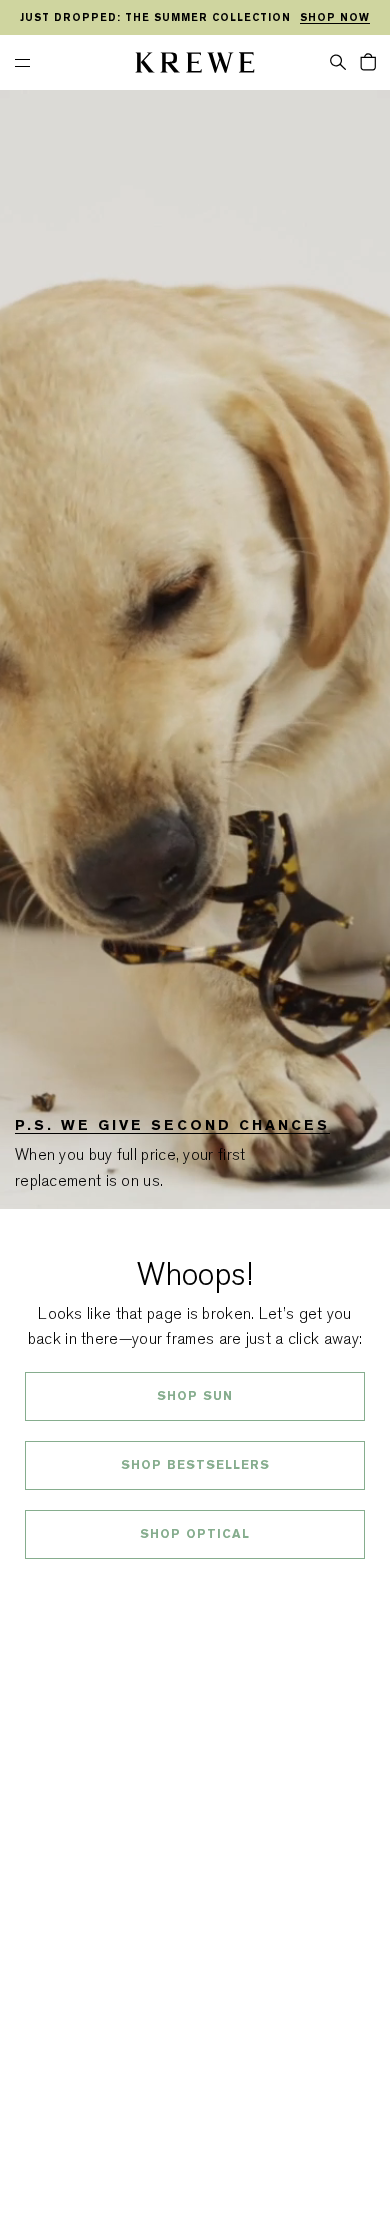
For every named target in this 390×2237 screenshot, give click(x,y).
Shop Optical (195, 1534)
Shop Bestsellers (195, 1465)
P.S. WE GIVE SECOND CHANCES (172, 1125)
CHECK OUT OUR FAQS (195, 1587)
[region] (195, 18)
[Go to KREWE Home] (195, 65)
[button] (338, 61)
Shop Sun (195, 1396)
